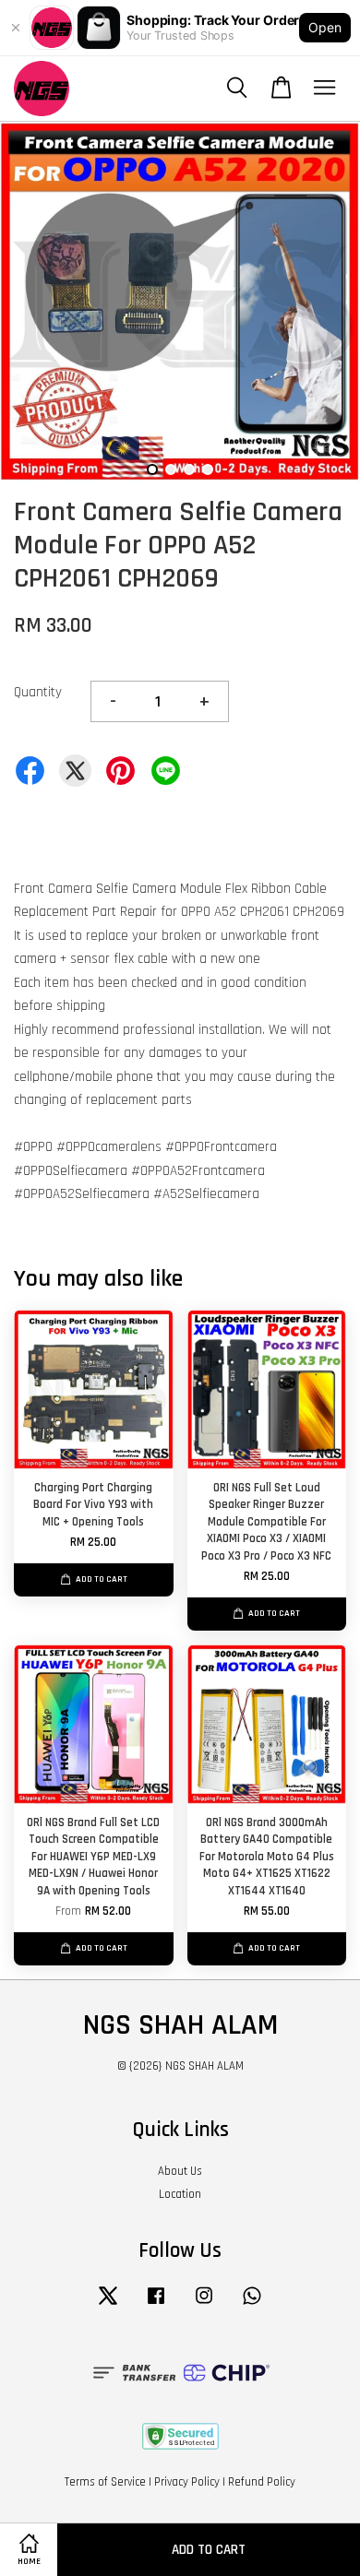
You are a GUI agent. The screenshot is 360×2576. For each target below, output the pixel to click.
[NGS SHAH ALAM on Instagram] (204, 2305)
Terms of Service (105, 2482)
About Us (180, 2171)
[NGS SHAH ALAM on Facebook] (156, 2305)
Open (325, 27)
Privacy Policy (187, 2482)
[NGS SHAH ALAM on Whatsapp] (252, 2305)
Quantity (38, 692)
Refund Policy (262, 2482)
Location (180, 2194)
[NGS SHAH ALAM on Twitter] (108, 2305)
